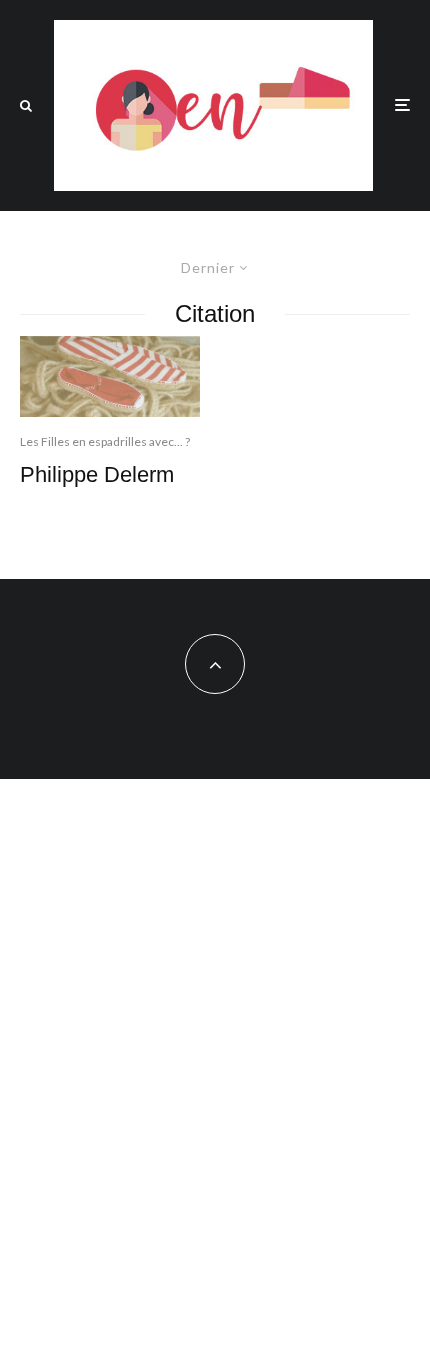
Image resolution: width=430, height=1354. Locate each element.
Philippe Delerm (97, 474)
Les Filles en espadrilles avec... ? (105, 441)
